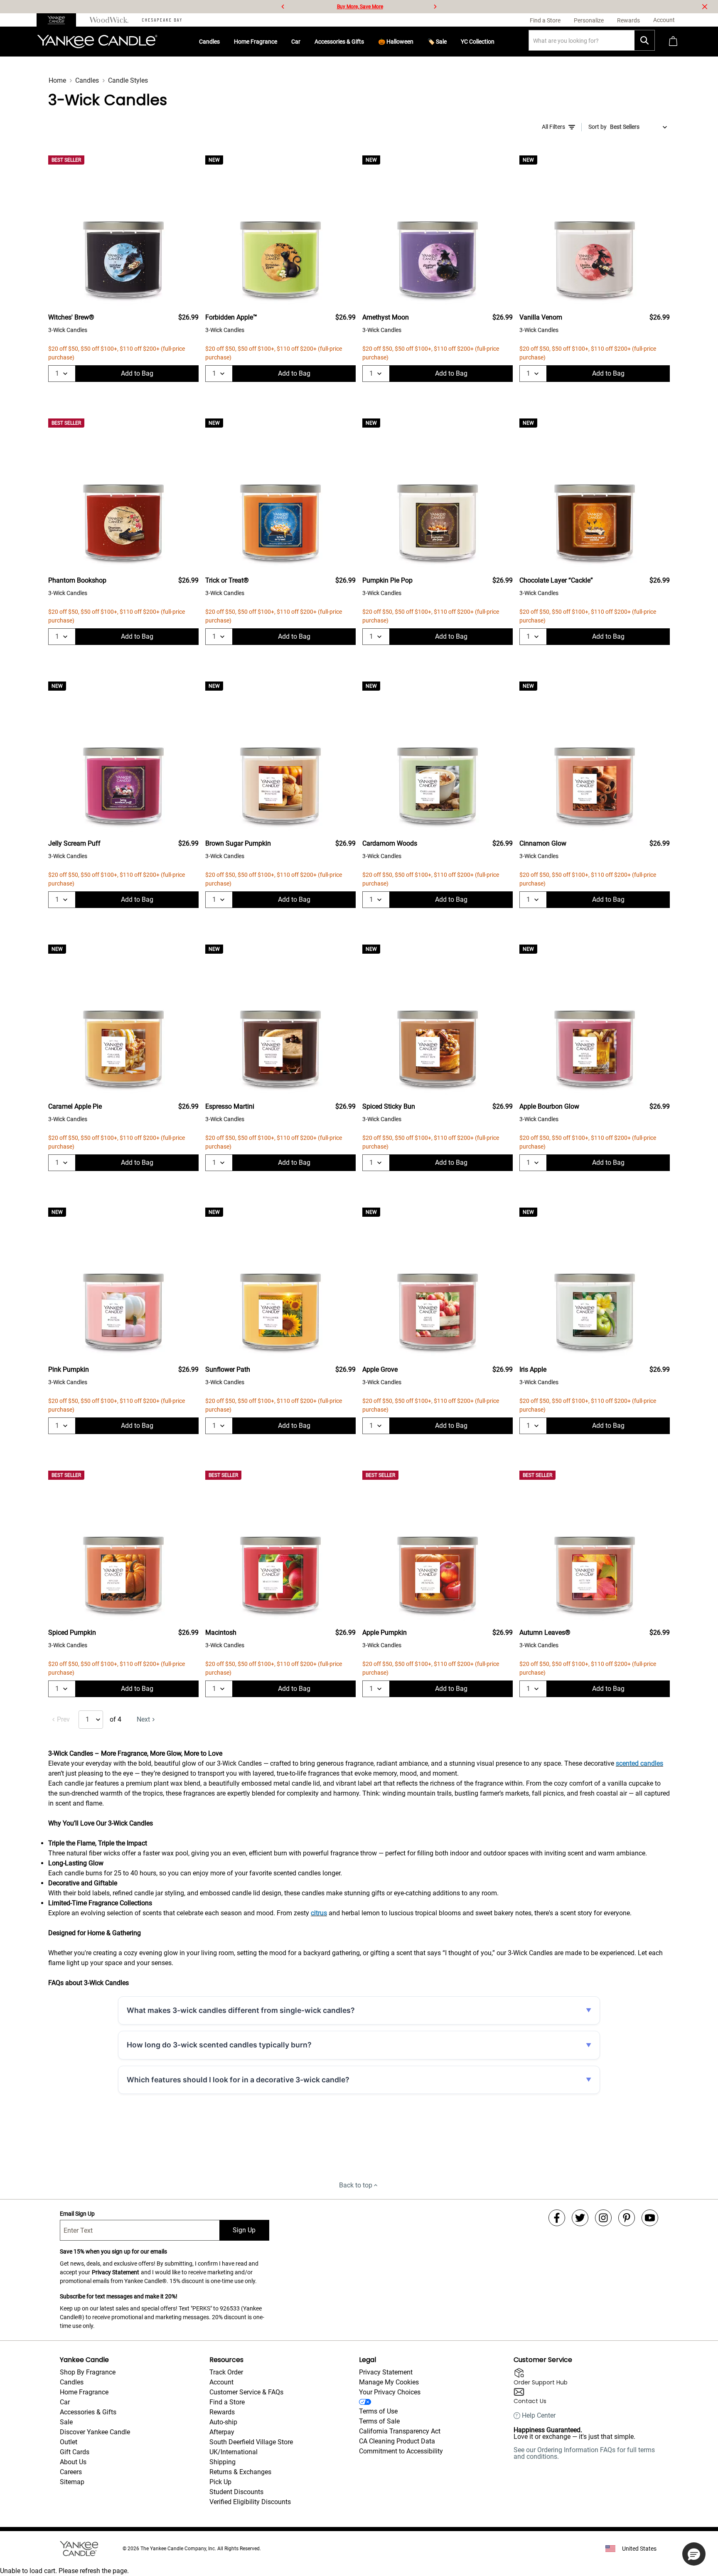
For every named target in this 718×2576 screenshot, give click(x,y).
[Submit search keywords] (644, 40)
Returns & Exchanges (240, 2472)
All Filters (553, 127)
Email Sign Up (77, 2214)
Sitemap (72, 2482)
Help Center (539, 2416)
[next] (435, 7)
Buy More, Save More (360, 7)
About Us (73, 2462)
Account (221, 2382)
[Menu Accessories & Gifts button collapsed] (367, 42)
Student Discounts (236, 2492)
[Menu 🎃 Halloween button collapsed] (417, 42)
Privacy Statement (116, 2272)
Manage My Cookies (389, 2382)
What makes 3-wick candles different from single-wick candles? (241, 2010)
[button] (694, 2554)
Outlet (69, 2442)
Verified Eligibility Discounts (250, 2502)
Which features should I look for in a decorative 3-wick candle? (238, 2080)
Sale (66, 2422)
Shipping (223, 2462)
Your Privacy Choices (390, 2392)
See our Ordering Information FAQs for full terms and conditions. (584, 2453)
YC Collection (478, 42)
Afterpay (222, 2432)
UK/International (234, 2452)
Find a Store (227, 2402)
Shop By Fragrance (88, 2372)
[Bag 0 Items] (673, 42)
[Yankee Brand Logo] (97, 42)
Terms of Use (378, 2411)
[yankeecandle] (60, 20)
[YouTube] (650, 2218)
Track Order (226, 2372)
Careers (71, 2472)
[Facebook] (557, 2218)
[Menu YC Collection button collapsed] (498, 42)
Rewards (222, 2412)
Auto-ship (223, 2422)
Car (296, 42)
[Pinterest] (627, 2218)
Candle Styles (128, 80)
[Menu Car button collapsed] (304, 42)
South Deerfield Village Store (251, 2442)
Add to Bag (137, 373)
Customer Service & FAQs (246, 2392)
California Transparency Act (400, 2431)
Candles (209, 42)
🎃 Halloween (396, 42)
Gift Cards (75, 2452)
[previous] (283, 7)
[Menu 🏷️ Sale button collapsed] (450, 42)
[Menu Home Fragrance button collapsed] (280, 42)
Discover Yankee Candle (95, 2432)
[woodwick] (109, 20)
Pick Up (220, 2482)
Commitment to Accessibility (401, 2451)
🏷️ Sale (437, 42)
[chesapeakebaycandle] (162, 20)
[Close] (705, 7)
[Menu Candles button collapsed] (223, 42)
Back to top (356, 2185)
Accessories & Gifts (339, 42)
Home (57, 80)
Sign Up (244, 2230)
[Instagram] (603, 2218)
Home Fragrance (256, 42)
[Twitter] (580, 2218)
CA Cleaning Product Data (397, 2441)
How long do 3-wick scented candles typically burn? (219, 2045)
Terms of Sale (379, 2421)
